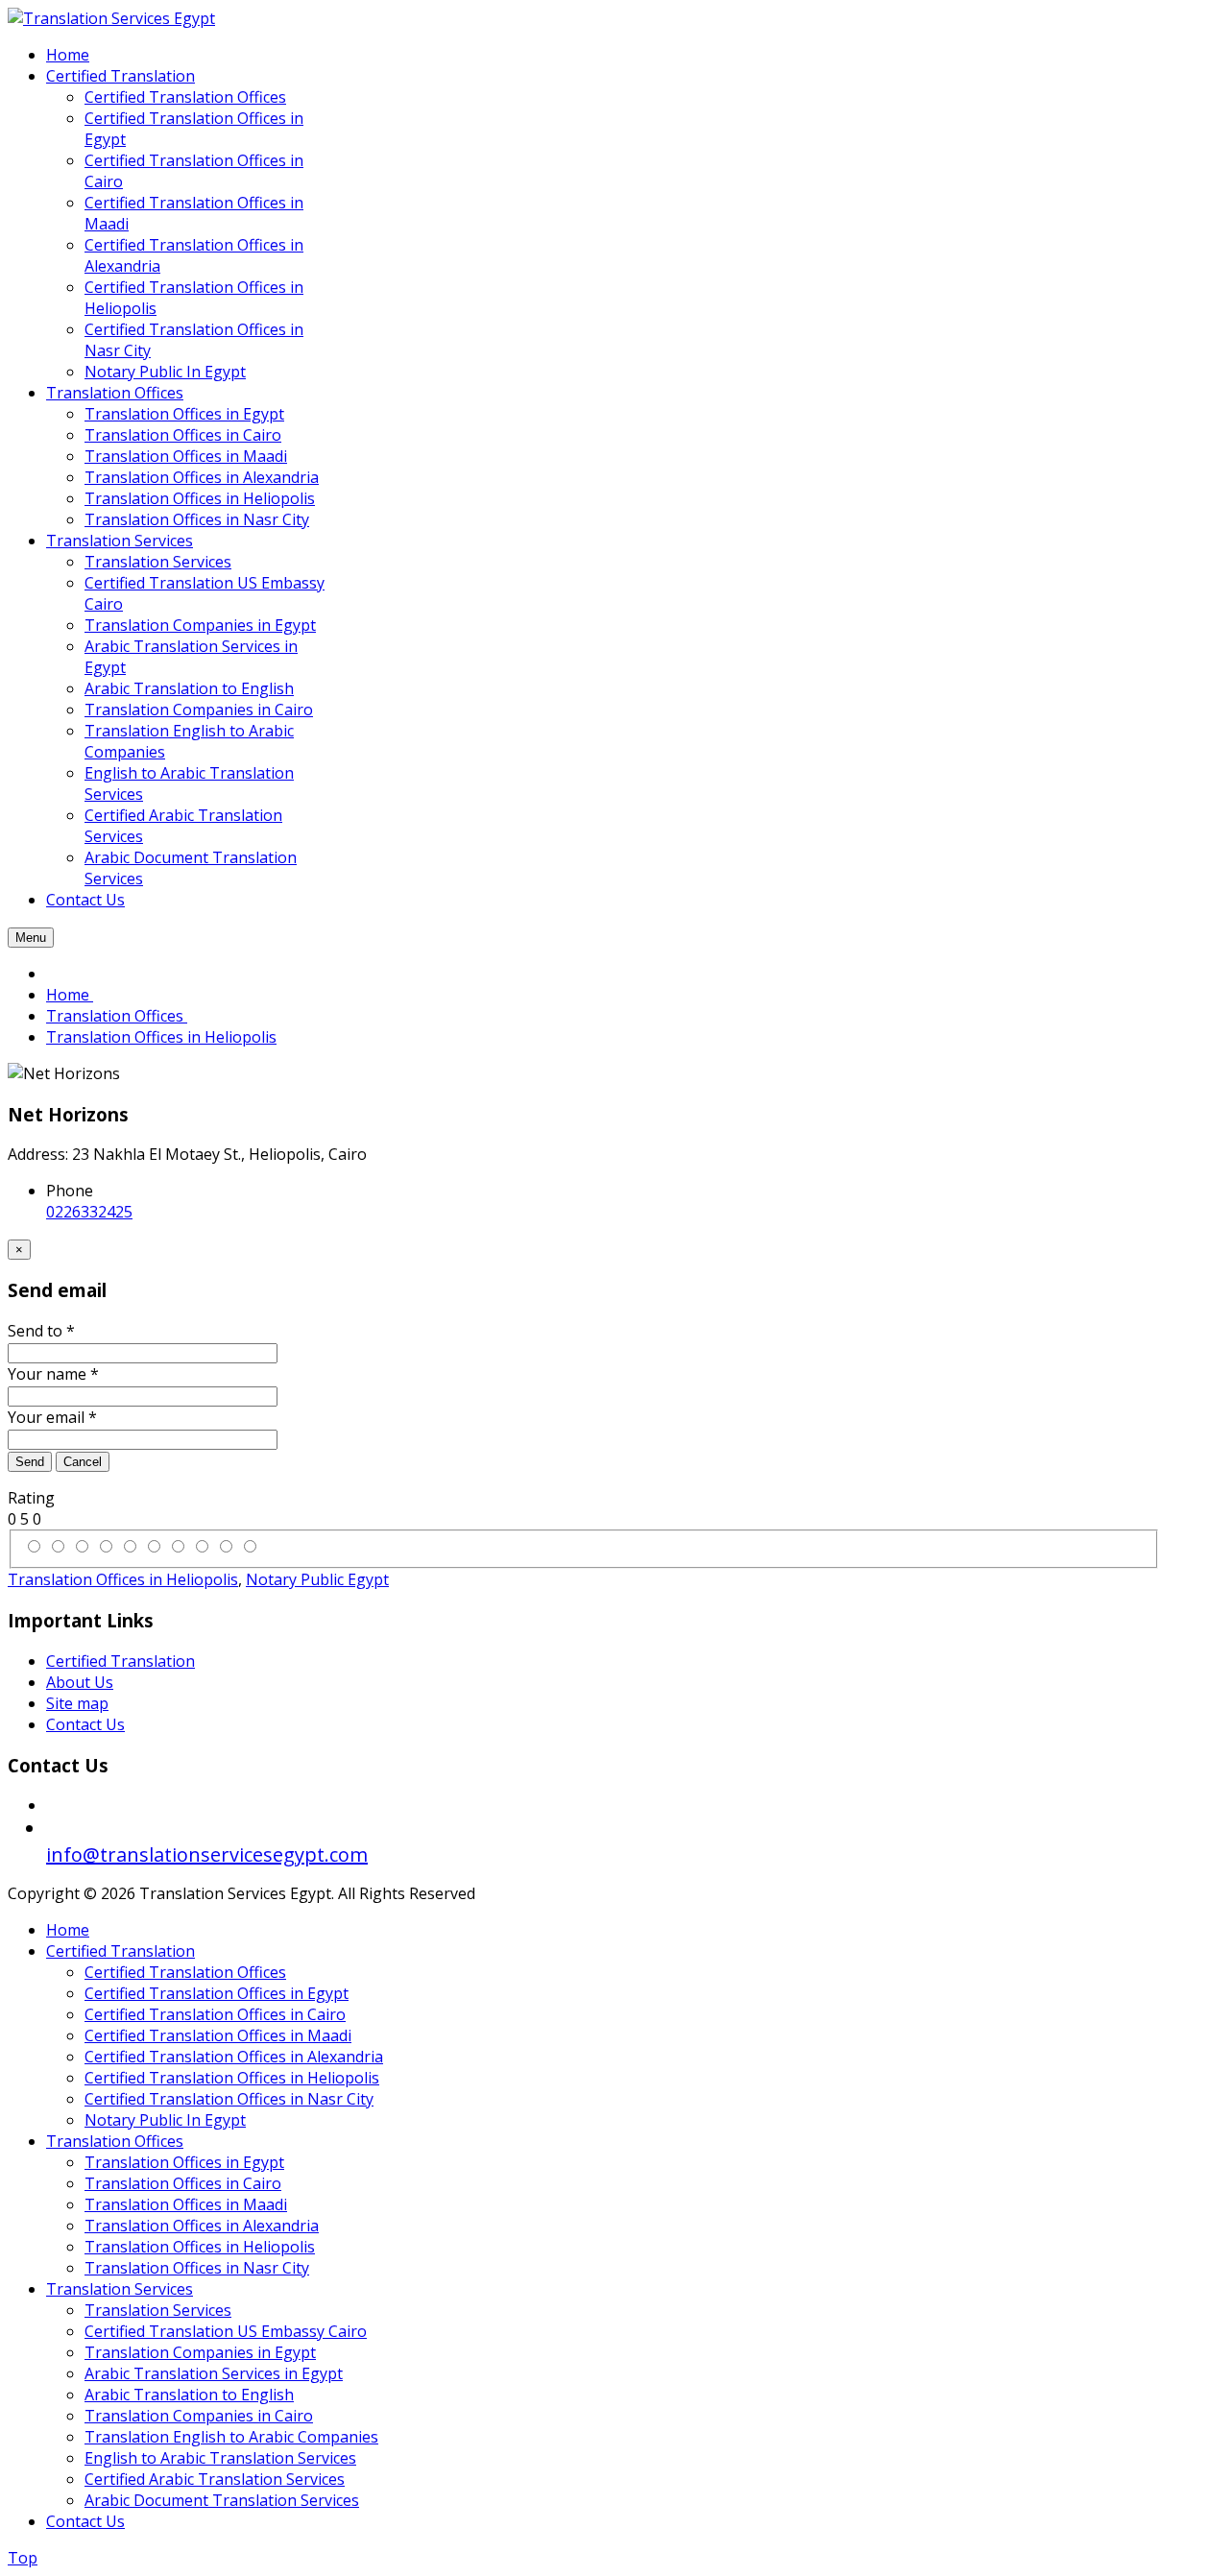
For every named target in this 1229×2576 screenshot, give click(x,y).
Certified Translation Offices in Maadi (218, 2035)
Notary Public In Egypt (165, 2120)
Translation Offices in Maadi (186, 2204)
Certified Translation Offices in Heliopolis (232, 2078)
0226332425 (89, 1212)
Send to (41, 1331)
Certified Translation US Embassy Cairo (226, 2331)
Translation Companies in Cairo (199, 2416)
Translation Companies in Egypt (200, 2352)
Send (30, 1462)
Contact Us (85, 1724)
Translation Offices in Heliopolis (123, 1579)
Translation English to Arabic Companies (231, 2437)
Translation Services (120, 2289)
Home (68, 1930)
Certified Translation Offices (185, 1972)
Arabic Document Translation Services (222, 2500)
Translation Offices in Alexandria (202, 2226)
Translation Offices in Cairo (183, 2183)
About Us (80, 1682)
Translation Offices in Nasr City (197, 2268)
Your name (53, 1374)
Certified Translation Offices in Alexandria (234, 2057)
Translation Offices (115, 2141)
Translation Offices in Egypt (184, 2162)
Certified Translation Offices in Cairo (215, 2014)
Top (23, 2558)
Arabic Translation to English (189, 2395)
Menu (31, 938)
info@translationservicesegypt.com (207, 1854)
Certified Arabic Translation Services (215, 2479)
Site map (77, 1703)
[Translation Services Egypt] (111, 18)
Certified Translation (120, 1661)
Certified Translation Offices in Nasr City (229, 2099)
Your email (52, 1417)
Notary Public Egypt (317, 1579)
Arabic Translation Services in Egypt (214, 2373)
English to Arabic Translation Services (220, 2458)
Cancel (83, 1462)
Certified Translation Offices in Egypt (217, 1993)
